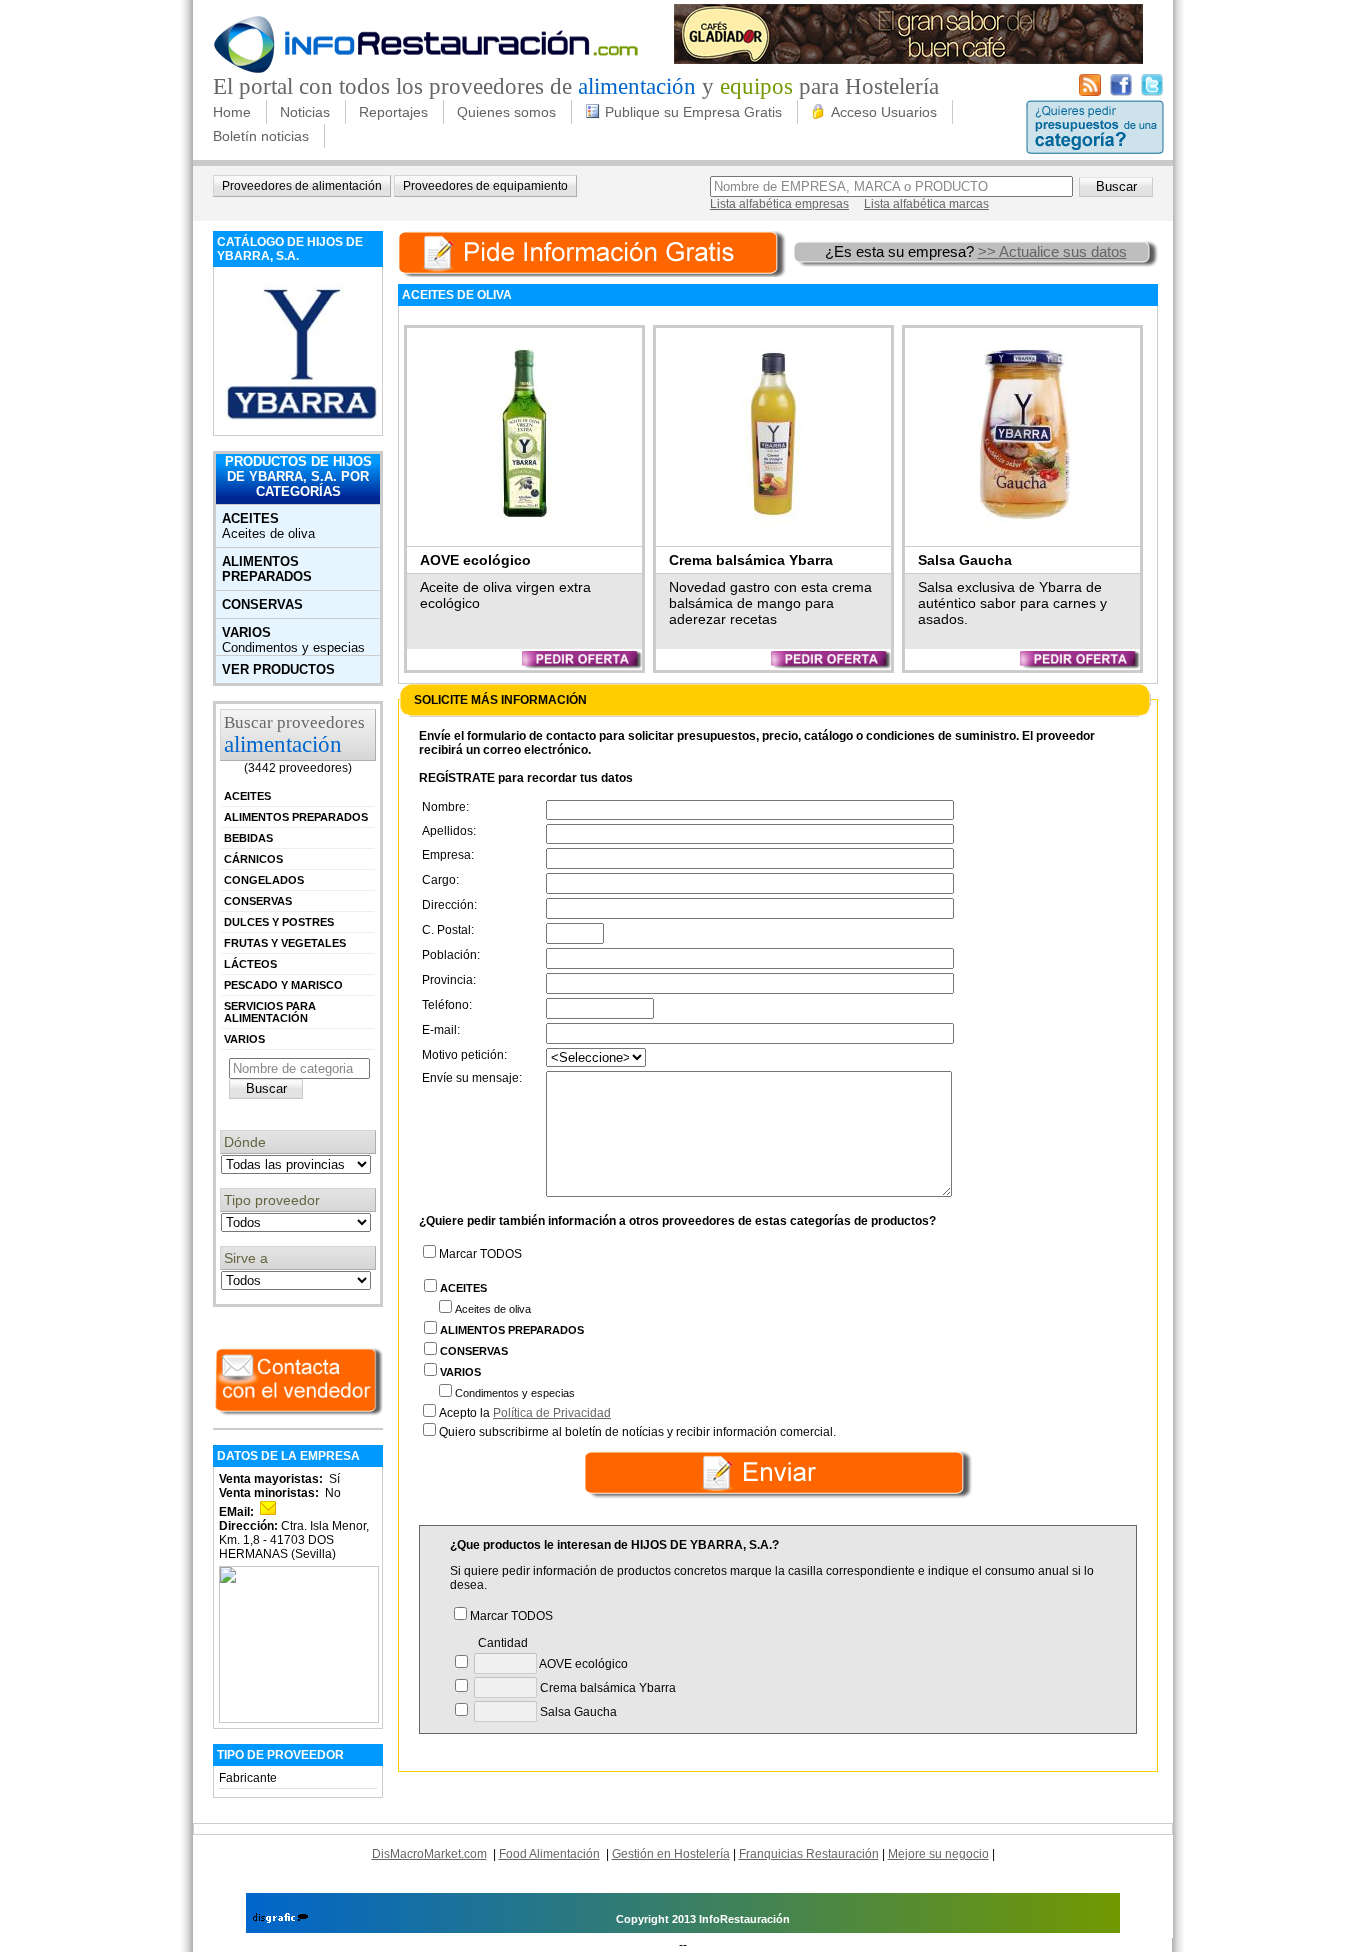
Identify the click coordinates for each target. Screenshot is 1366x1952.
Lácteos (250, 964)
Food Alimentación (549, 1854)
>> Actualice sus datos (1052, 251)
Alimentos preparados (267, 569)
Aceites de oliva (268, 533)
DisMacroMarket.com (429, 1854)
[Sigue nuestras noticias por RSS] (1090, 92)
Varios (246, 632)
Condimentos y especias (293, 647)
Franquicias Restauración (809, 1854)
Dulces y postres (279, 922)
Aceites (250, 518)
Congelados (264, 880)
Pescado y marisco (283, 985)
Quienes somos (506, 112)
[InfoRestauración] (426, 70)
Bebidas (248, 838)
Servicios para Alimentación (270, 1012)
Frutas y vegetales (285, 943)
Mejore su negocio (938, 1854)
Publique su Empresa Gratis (693, 112)
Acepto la (525, 1413)
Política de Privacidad (552, 1413)
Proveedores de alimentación (302, 186)
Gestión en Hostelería (671, 1854)
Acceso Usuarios (884, 112)
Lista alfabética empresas (779, 204)
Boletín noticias (261, 136)
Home (232, 112)
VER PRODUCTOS (278, 669)
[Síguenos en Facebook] (1121, 92)
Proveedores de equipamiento (485, 186)
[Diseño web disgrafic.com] (280, 1919)
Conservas (262, 604)
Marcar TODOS (480, 1254)
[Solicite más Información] (594, 251)
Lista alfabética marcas (926, 204)
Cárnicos (253, 859)
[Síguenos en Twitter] (1152, 92)
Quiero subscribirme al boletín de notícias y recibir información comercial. (637, 1432)
